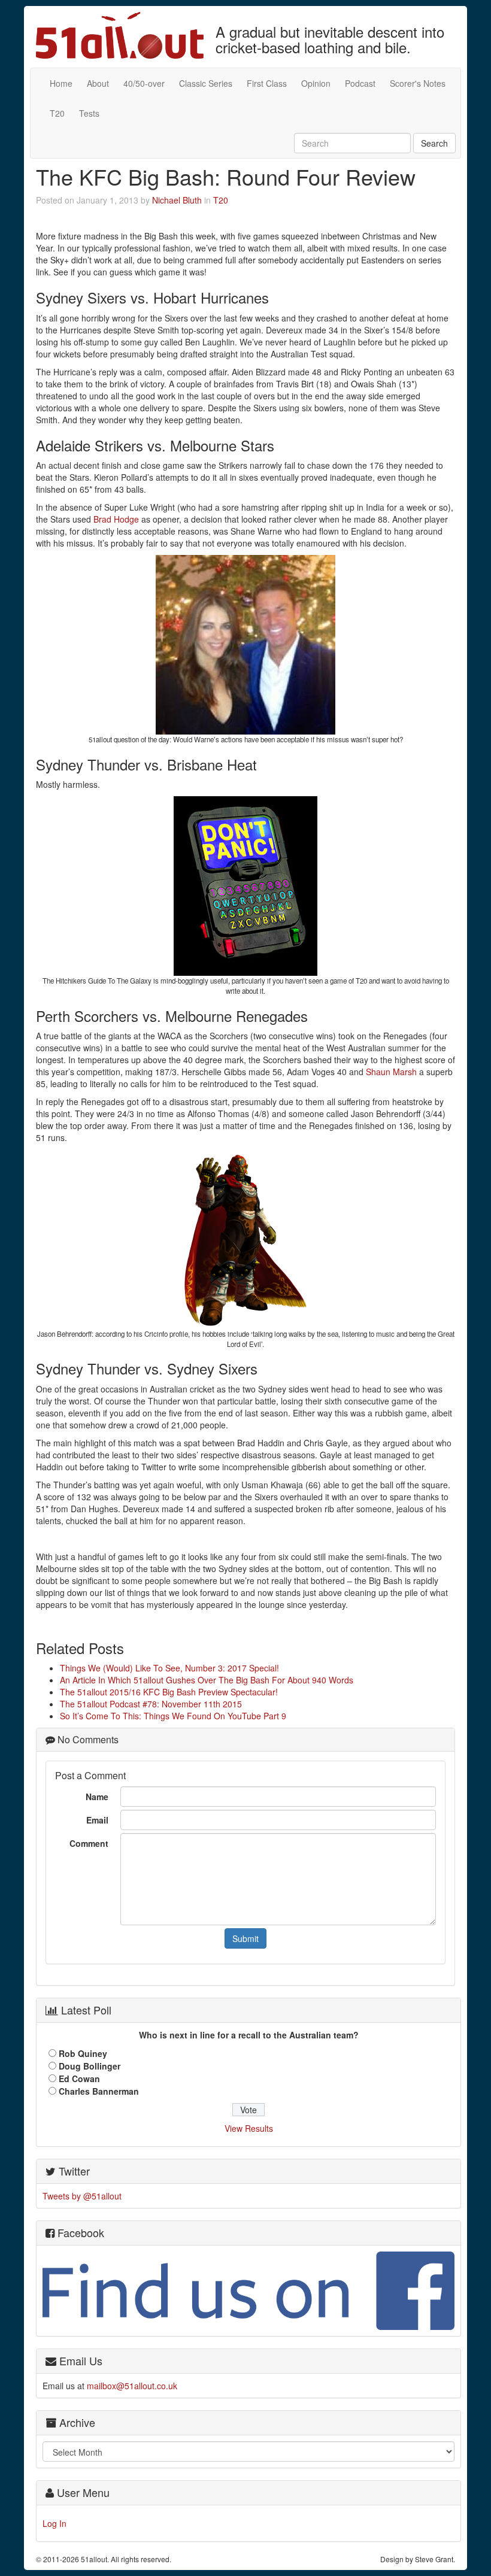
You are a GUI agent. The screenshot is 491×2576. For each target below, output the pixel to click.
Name (97, 1797)
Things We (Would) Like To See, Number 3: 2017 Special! (169, 1668)
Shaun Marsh (391, 1072)
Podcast (360, 83)
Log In (54, 2523)
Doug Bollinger (90, 2066)
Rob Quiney (83, 2053)
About (98, 83)
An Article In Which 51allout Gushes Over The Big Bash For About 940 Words (207, 1680)
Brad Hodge (116, 519)
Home (61, 83)
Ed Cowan (79, 2079)
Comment (89, 1843)
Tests (89, 113)
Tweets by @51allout (82, 2196)
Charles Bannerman (99, 2091)
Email (97, 1820)
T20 (57, 113)
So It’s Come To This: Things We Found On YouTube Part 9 (173, 1716)
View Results (249, 2128)
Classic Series (206, 83)
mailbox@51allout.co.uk (132, 2386)
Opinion (316, 83)
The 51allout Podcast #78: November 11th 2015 (151, 1704)
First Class (267, 83)
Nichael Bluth (177, 200)
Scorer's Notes (418, 83)
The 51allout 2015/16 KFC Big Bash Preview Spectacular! (169, 1692)
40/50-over (144, 83)
